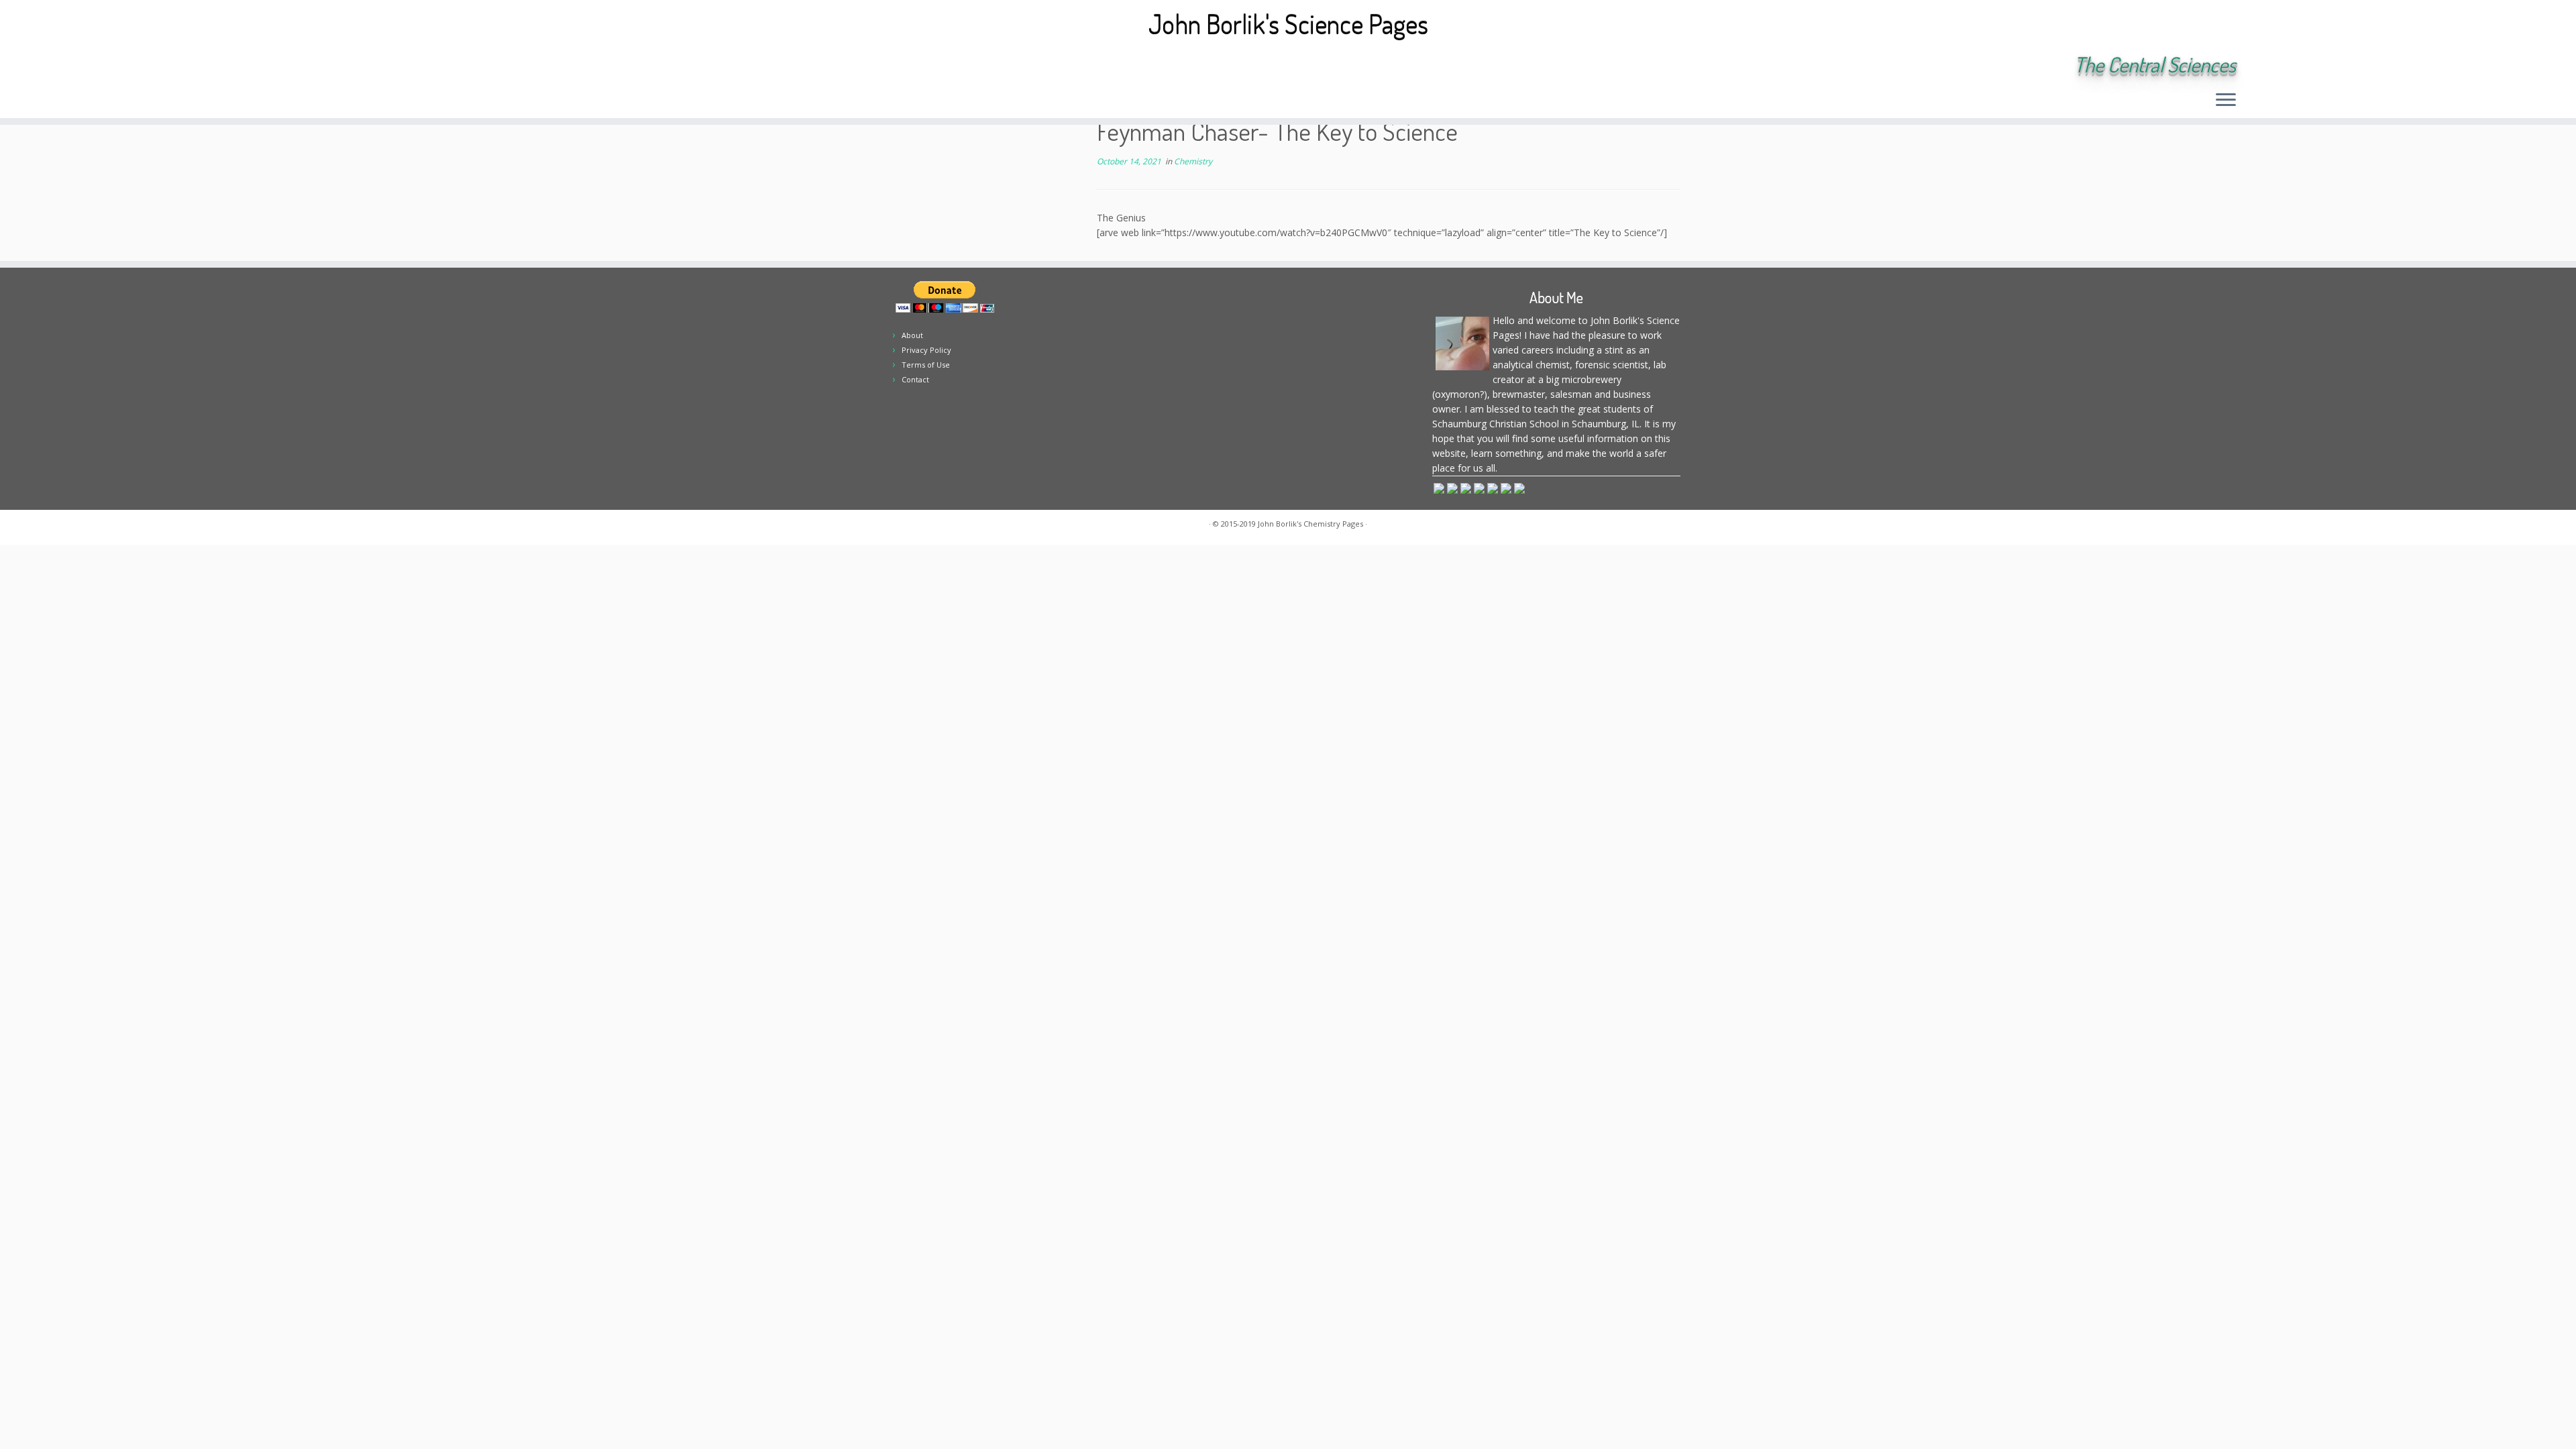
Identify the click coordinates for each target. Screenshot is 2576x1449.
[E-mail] (371, 66)
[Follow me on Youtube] (443, 66)
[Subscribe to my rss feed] (353, 66)
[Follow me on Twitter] (389, 66)
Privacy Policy (926, 350)
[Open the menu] (2226, 101)
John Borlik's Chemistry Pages (1310, 524)
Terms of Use (926, 365)
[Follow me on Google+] (425, 66)
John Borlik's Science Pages (1288, 23)
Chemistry (1193, 161)
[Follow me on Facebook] (407, 66)
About (912, 335)
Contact (915, 379)
